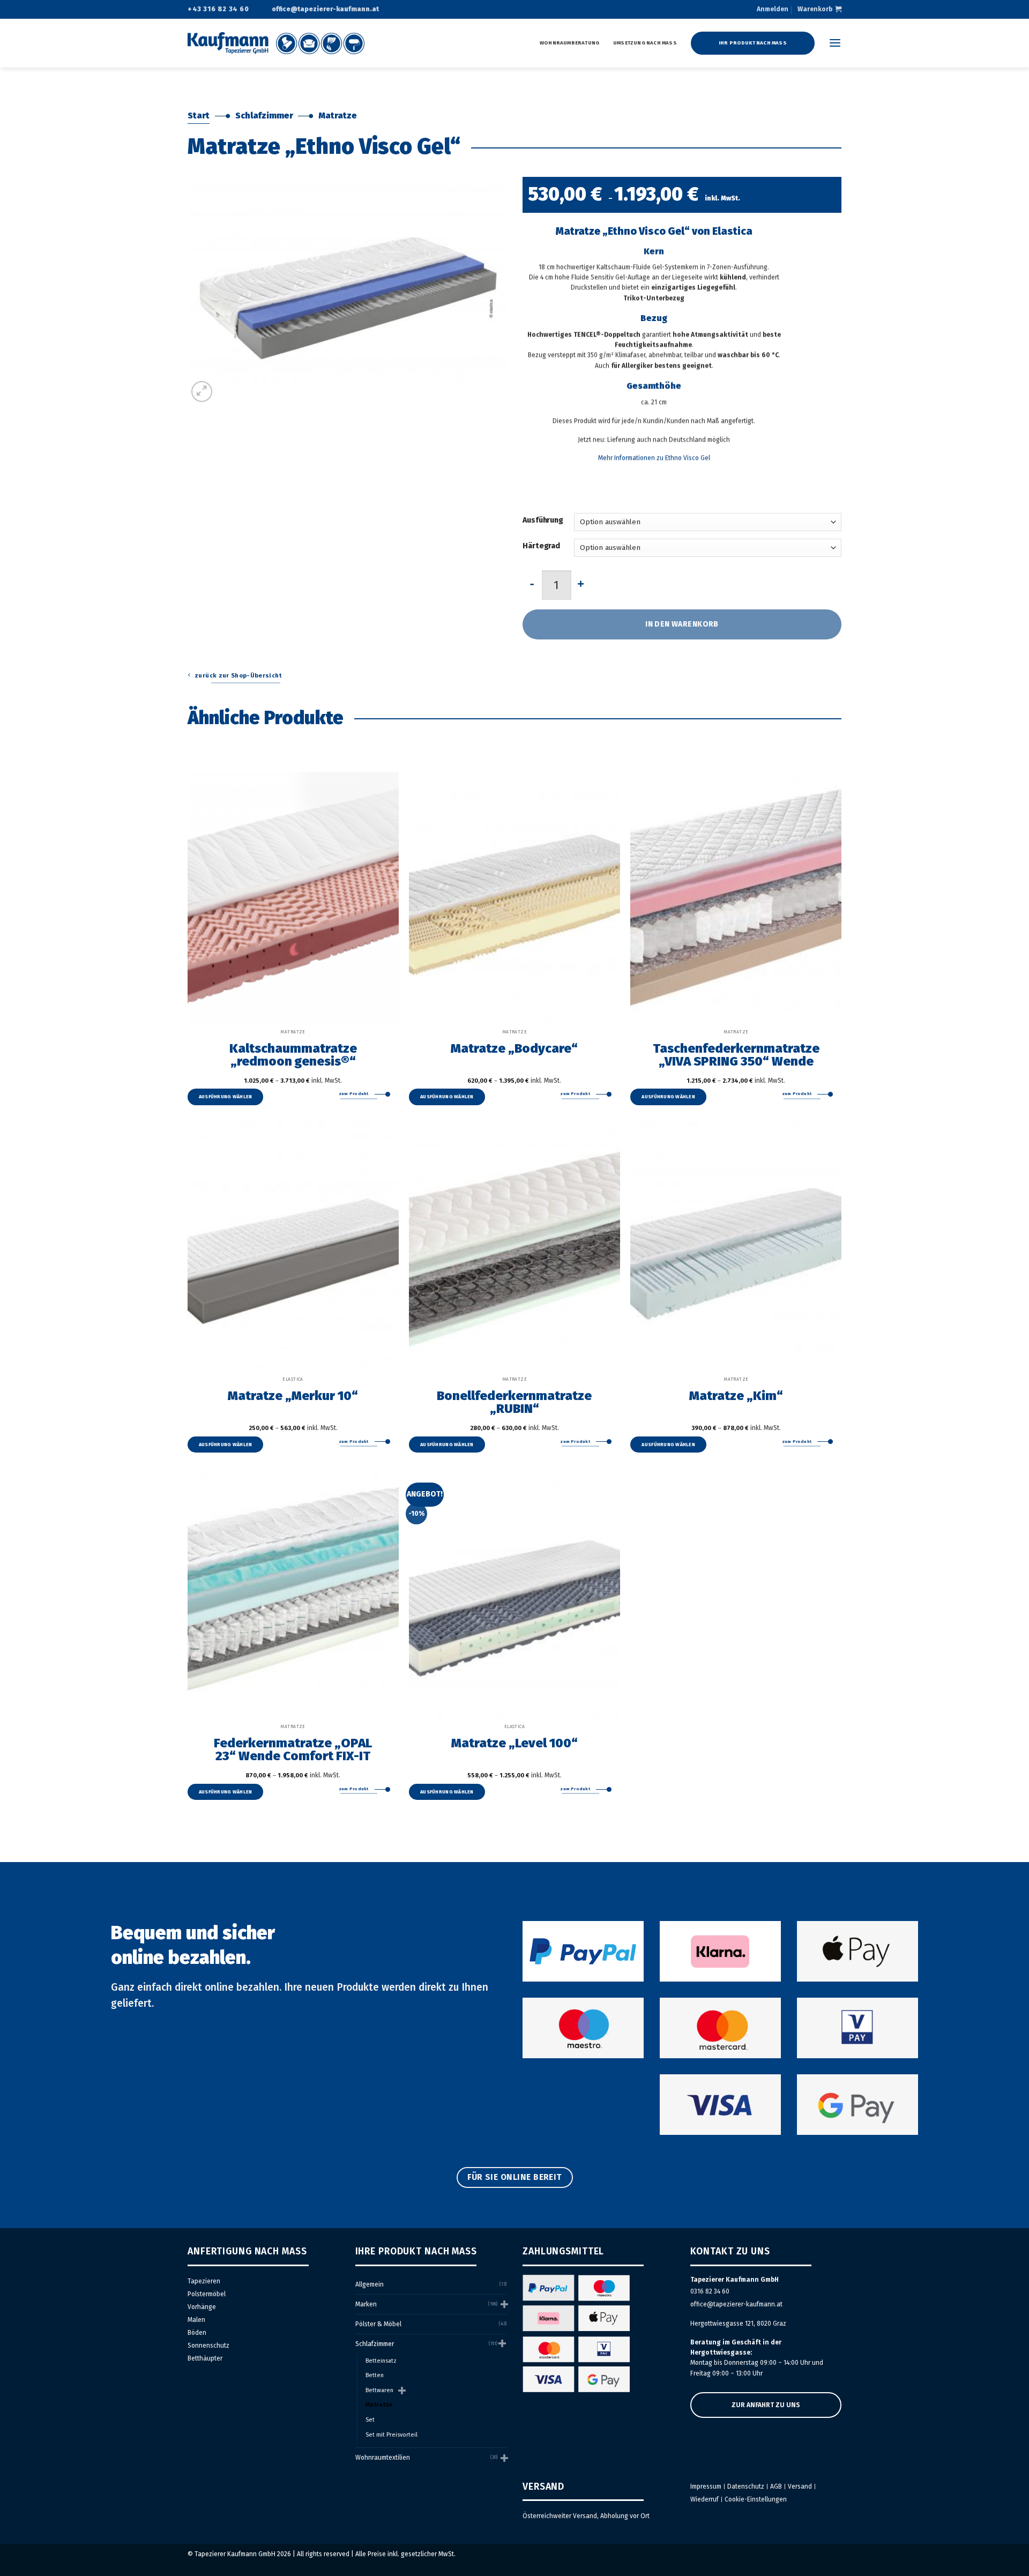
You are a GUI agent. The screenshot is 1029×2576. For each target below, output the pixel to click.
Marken (366, 2304)
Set (370, 2420)
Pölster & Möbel (378, 2324)
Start (199, 116)
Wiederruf (704, 2499)
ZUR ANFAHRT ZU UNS (766, 2405)
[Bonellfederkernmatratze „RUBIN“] (514, 1246)
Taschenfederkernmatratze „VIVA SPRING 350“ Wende (736, 1054)
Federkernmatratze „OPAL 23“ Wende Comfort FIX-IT (293, 1749)
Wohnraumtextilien (383, 2458)
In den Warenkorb (682, 624)
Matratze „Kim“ (736, 1395)
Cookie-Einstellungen (756, 2499)
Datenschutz (746, 2486)
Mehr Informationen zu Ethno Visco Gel (654, 458)
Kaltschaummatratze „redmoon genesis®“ (293, 1054)
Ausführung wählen (226, 1097)
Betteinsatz (381, 2361)
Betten (375, 2375)
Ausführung (543, 520)
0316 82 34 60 (710, 2291)
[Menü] (835, 43)
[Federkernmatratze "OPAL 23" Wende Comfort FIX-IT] (293, 1593)
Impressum (706, 2486)
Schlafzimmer (264, 116)
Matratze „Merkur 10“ (293, 1395)
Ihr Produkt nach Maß (753, 43)
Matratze (338, 116)
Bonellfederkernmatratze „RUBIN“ (514, 1402)
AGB (776, 2486)
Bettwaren (379, 2390)
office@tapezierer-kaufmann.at (736, 2304)
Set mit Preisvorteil (392, 2435)
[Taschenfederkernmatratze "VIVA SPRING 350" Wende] (736, 898)
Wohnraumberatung (569, 43)
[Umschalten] (503, 2304)
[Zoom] (202, 392)
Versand (800, 2486)
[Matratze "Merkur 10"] (293, 1246)
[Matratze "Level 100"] (514, 1593)
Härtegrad (541, 546)
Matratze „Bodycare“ (514, 1048)
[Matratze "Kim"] (736, 1246)
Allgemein (370, 2284)
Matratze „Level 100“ (514, 1743)
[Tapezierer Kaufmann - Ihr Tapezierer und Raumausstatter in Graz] (276, 43)
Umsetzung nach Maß (645, 43)
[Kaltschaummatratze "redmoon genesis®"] (293, 898)
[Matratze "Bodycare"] (514, 898)
